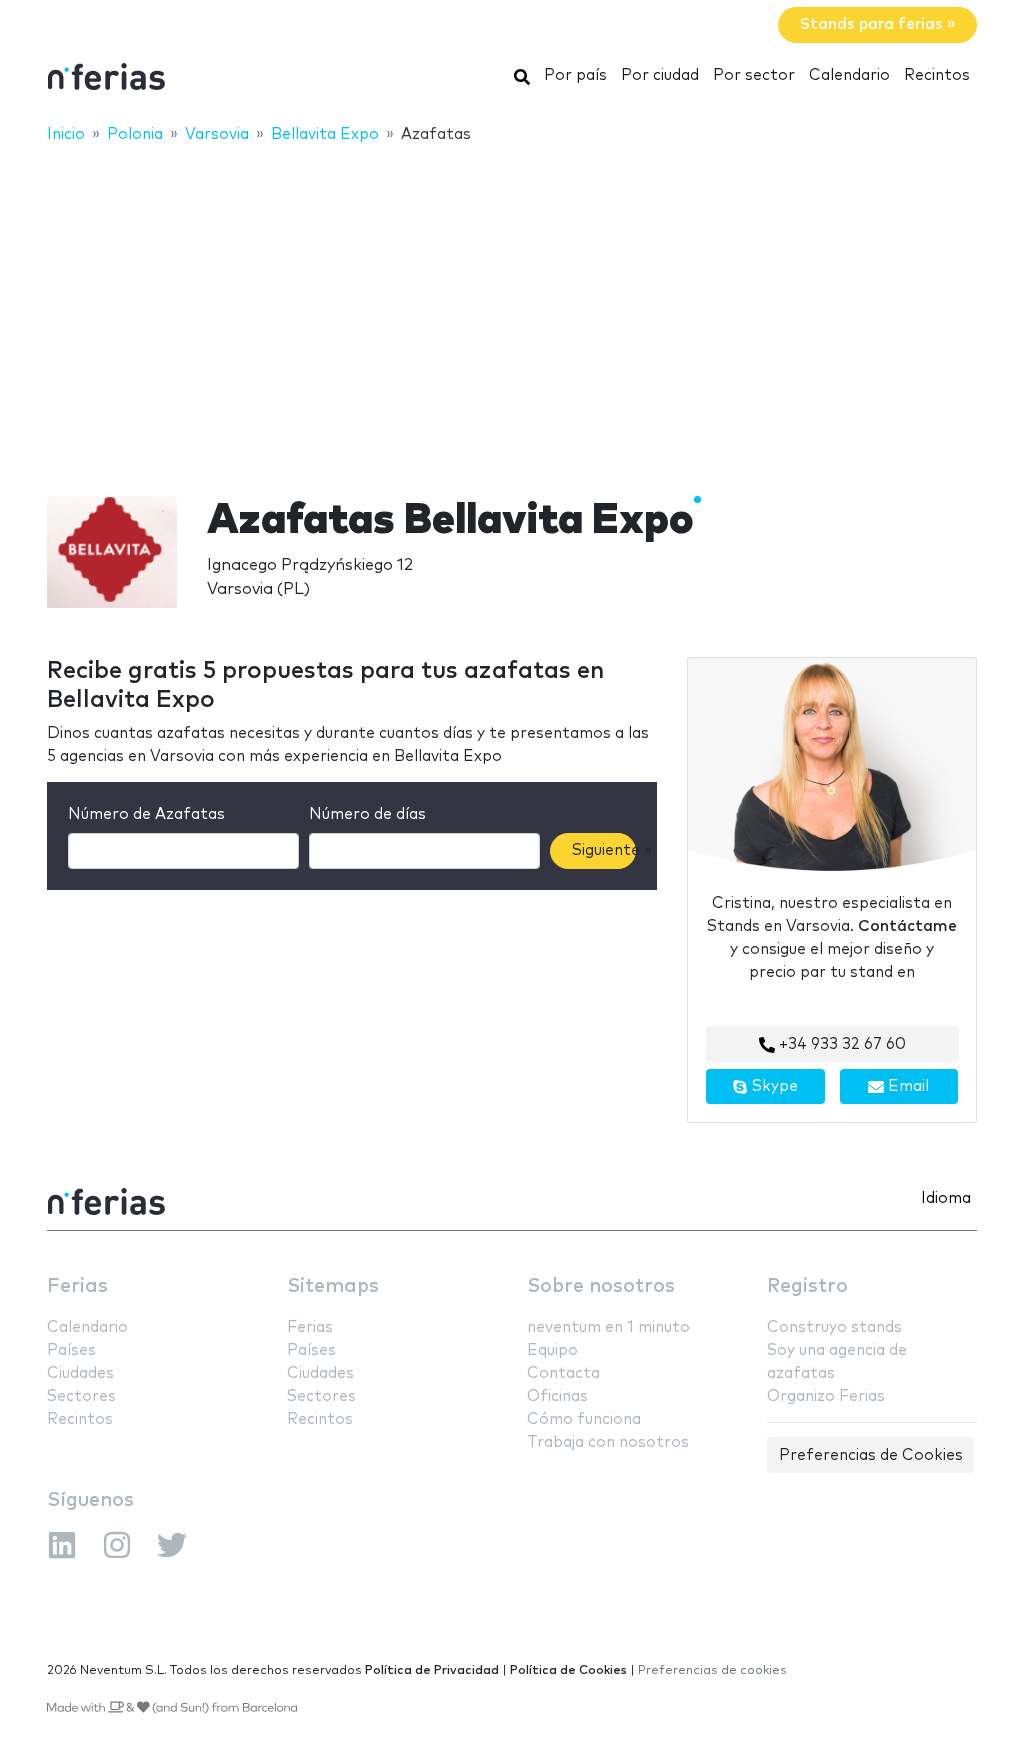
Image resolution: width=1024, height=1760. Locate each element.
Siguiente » (604, 850)
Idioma (946, 1198)
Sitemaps (333, 1286)
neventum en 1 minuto (608, 1327)
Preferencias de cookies (712, 1670)
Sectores (81, 1396)
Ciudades (80, 1373)
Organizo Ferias (826, 1396)
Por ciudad (660, 75)
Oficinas (557, 1396)
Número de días (367, 814)
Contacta (563, 1373)
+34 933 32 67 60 (840, 1044)
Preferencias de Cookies (871, 1455)
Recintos (937, 75)
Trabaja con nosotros (608, 1442)
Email (906, 1086)
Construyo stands (834, 1327)
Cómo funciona (584, 1419)
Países (71, 1350)
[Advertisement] (512, 307)
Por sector (754, 75)
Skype (773, 1086)
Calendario (849, 75)
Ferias (77, 1286)
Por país (575, 75)
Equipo (552, 1350)
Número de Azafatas (146, 814)
